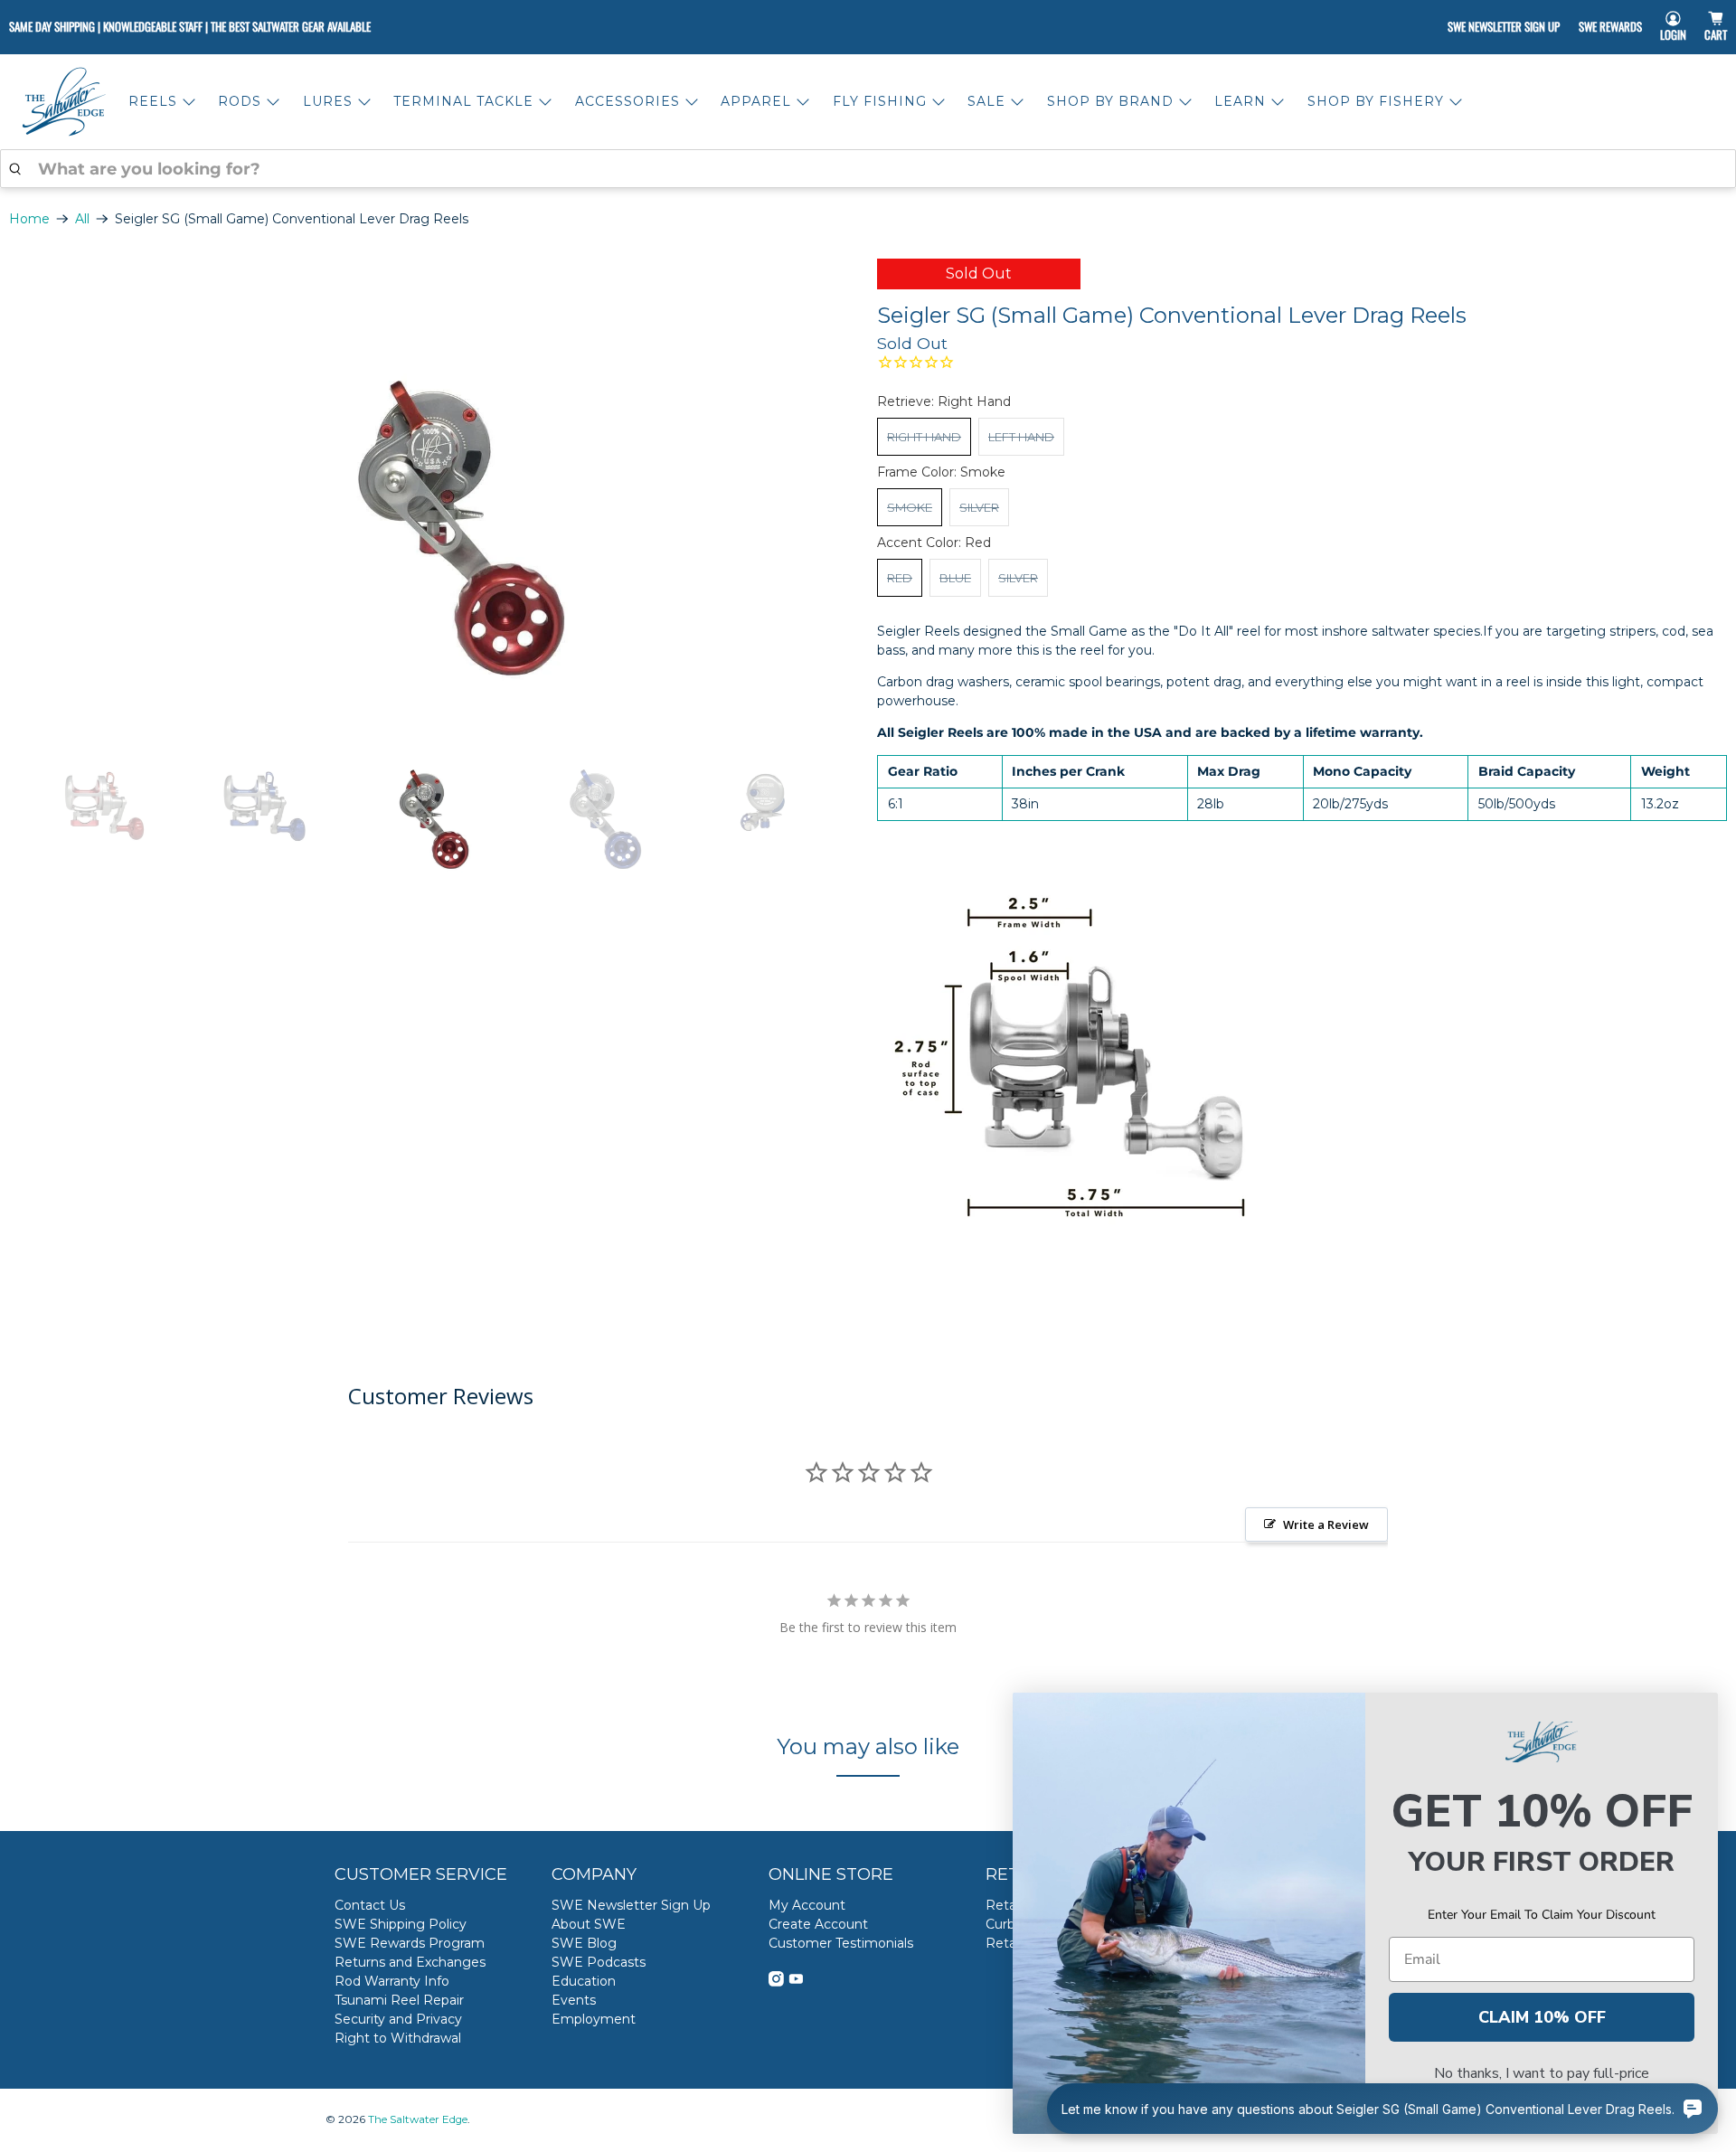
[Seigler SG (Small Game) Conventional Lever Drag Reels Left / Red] (434, 485)
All (82, 219)
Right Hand (924, 437)
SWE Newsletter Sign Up (1504, 26)
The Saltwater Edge (418, 2119)
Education (584, 1981)
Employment (594, 2019)
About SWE (589, 1924)
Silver (979, 507)
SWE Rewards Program (410, 1943)
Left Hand (1021, 437)
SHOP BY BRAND (1110, 101)
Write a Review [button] (1326, 1524)
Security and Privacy (398, 2019)
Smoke (910, 507)
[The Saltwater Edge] (64, 102)
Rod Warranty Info (392, 1981)
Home (29, 219)
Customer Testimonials (841, 1943)
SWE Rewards (1610, 26)
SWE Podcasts (599, 1962)
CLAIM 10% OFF (1542, 2017)
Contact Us (370, 1905)
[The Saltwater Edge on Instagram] (776, 1982)
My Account (807, 1905)
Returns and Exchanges (410, 1962)
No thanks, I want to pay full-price (1542, 2073)
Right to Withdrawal (398, 2038)
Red (900, 578)
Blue (955, 578)
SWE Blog (584, 1943)
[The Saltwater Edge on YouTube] (796, 1982)
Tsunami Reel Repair (399, 2000)
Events (574, 2000)
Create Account (818, 1924)
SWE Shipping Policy (401, 1924)
